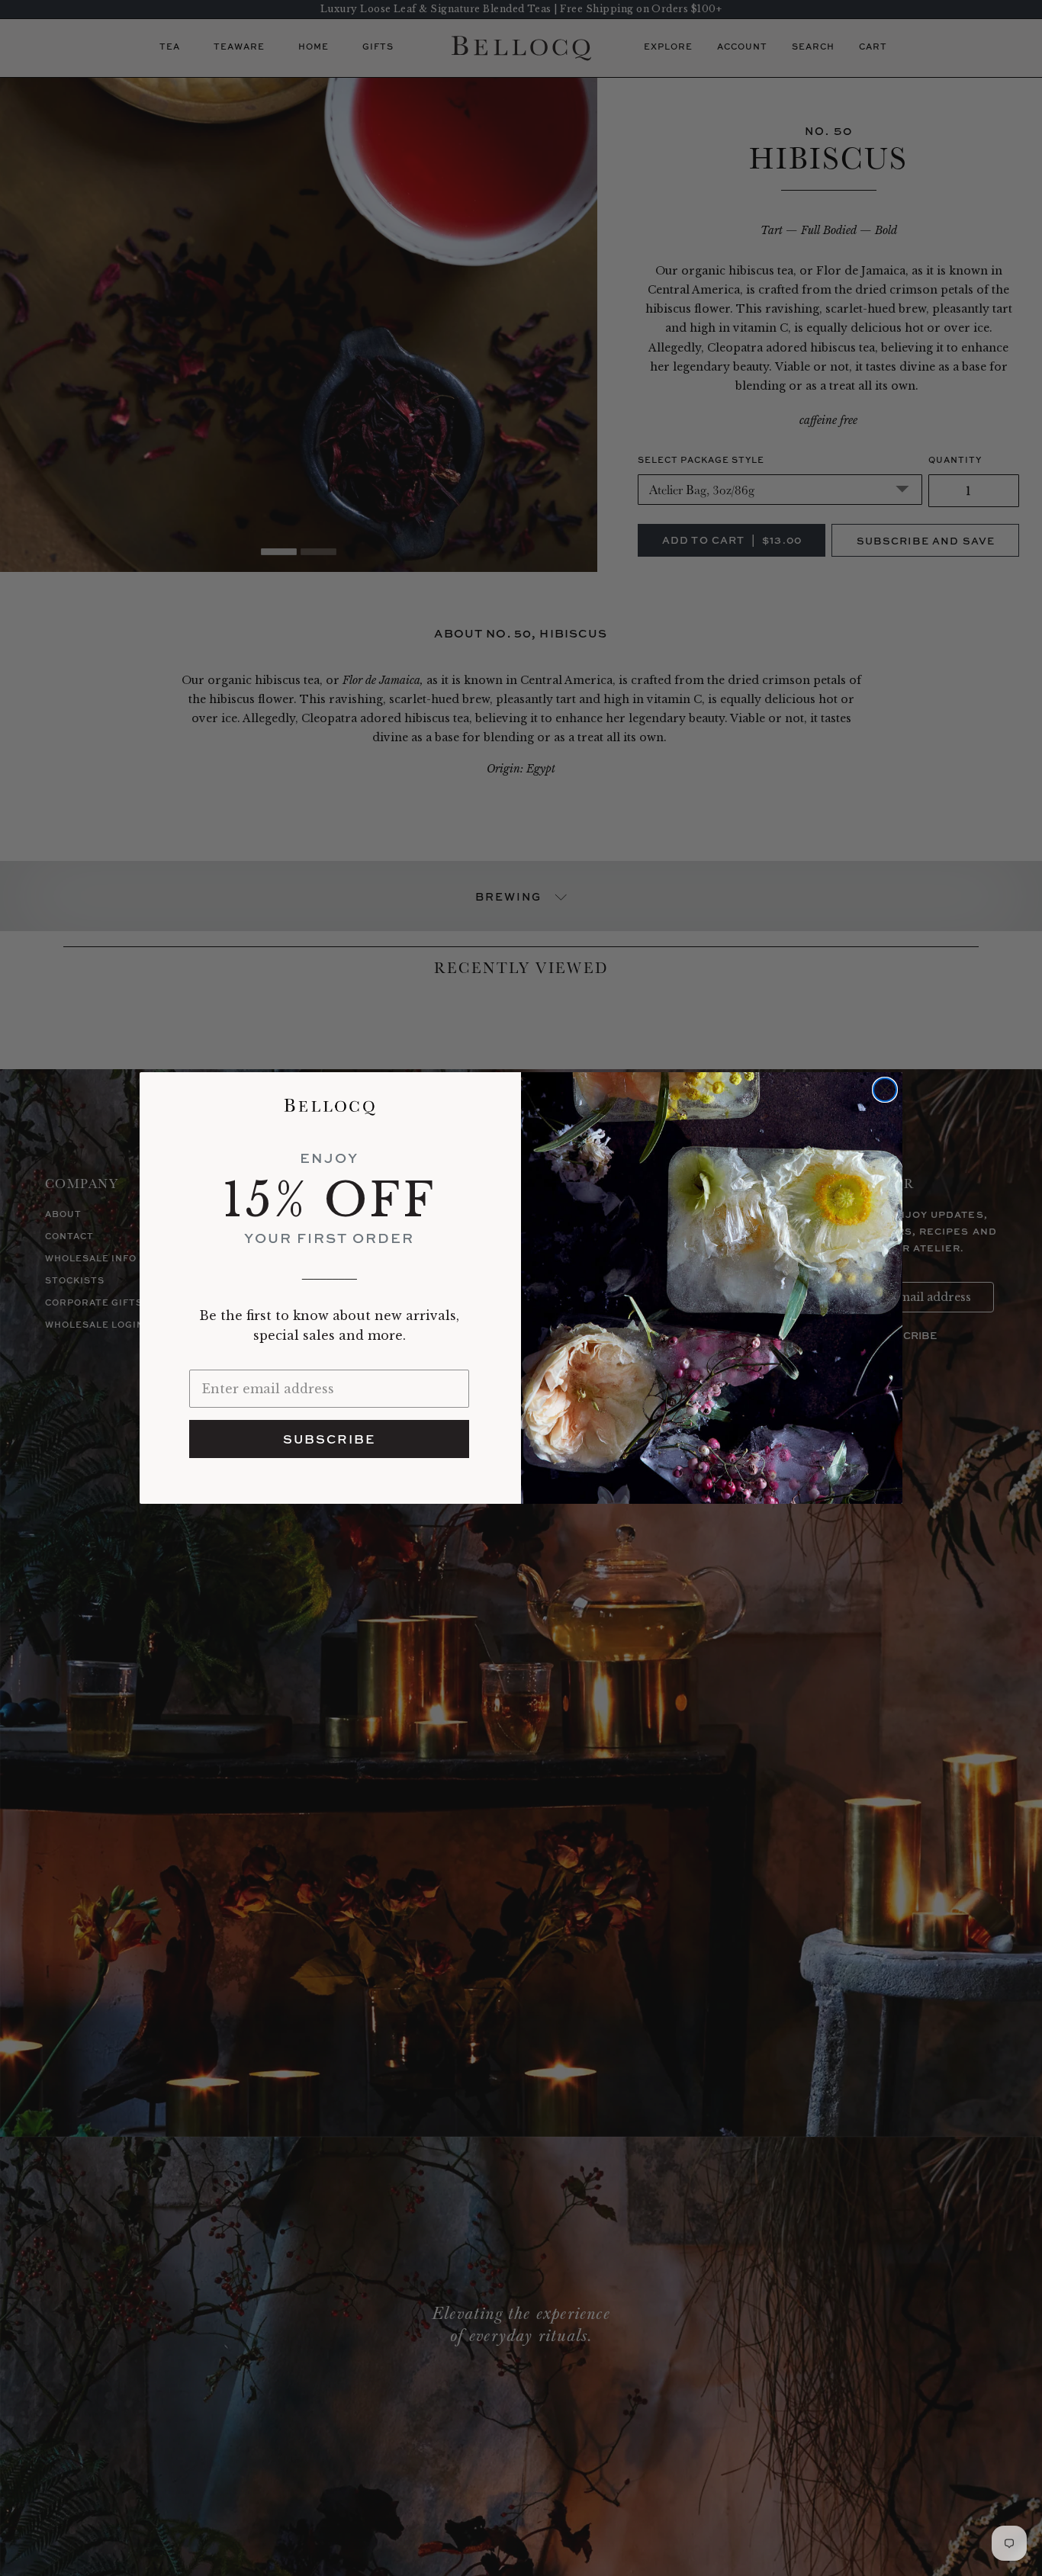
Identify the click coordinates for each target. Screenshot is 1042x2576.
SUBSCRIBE (329, 1439)
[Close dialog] (885, 1090)
